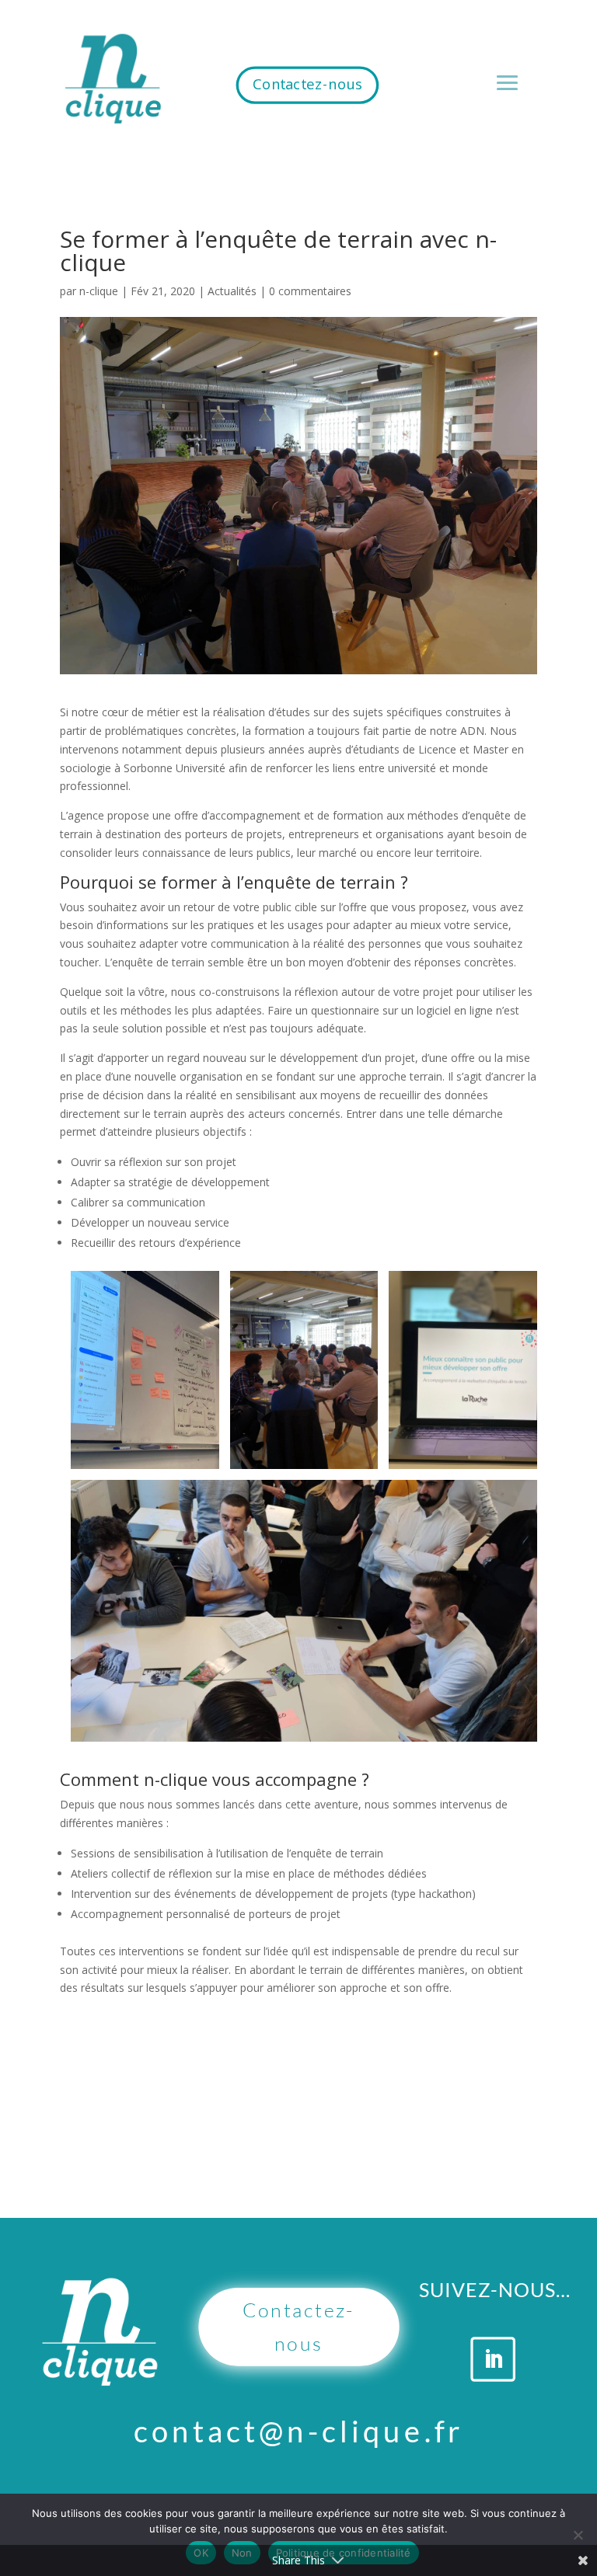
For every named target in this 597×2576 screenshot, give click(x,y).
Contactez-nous (307, 84)
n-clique (99, 291)
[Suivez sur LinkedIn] (494, 2359)
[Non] (578, 2535)
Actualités (232, 291)
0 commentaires (310, 291)
